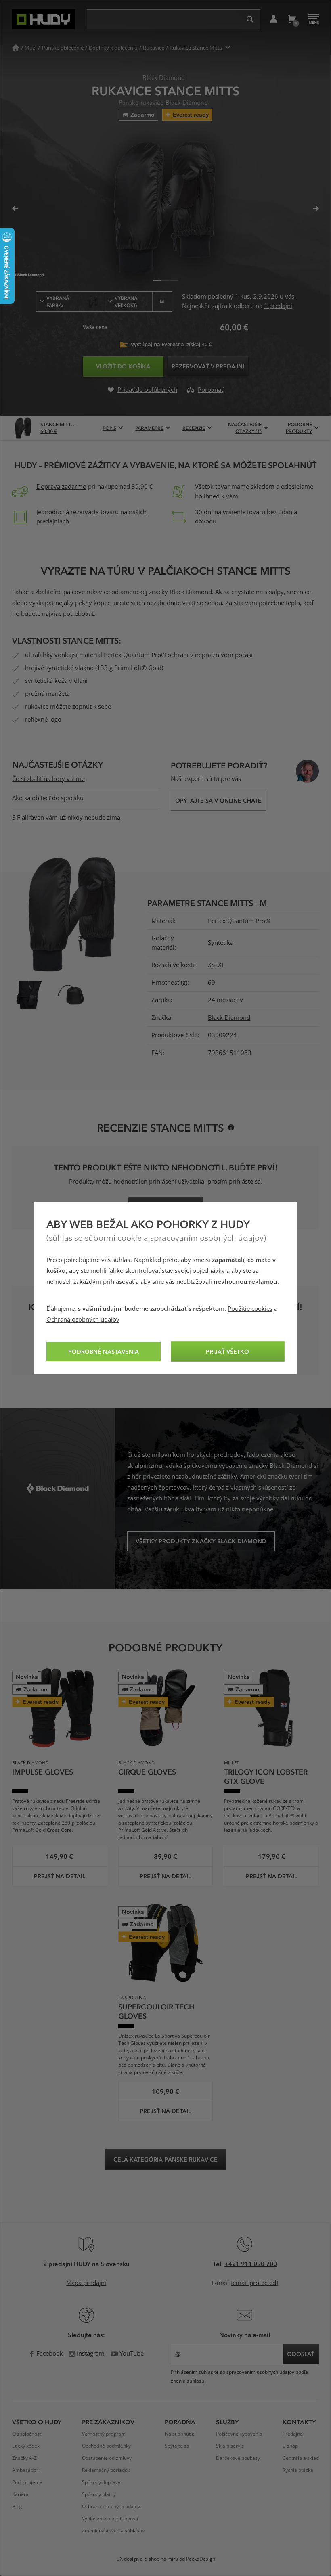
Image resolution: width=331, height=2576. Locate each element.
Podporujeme (27, 2482)
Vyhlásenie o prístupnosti (110, 2519)
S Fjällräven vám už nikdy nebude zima (66, 818)
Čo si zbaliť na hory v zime (48, 779)
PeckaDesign (201, 2559)
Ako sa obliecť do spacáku (48, 798)
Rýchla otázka (298, 2470)
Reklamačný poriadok (106, 2470)
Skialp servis (230, 2446)
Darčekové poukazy (238, 2458)
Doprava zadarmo (61, 487)
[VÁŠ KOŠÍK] (292, 19)
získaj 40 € (198, 344)
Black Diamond (229, 1018)
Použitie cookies (250, 1309)
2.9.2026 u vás (274, 297)
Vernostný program (104, 2434)
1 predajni (278, 306)
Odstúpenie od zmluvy (107, 2458)
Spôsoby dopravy (101, 2482)
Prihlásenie (273, 19)
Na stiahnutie (180, 2434)
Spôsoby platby (99, 2494)
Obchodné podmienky (106, 2446)
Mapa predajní (86, 2283)
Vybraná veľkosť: (140, 301)
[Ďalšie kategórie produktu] (228, 48)
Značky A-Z (24, 2458)
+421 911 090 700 (251, 2264)
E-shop (290, 2446)
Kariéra (20, 2494)
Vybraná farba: (58, 301)
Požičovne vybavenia (239, 2434)
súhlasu (196, 2381)
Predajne (293, 2434)
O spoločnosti (27, 2434)
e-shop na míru (161, 2559)
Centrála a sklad (301, 2458)
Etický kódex (26, 2446)
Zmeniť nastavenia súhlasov (113, 2531)
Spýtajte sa (177, 2446)
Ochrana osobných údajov (83, 1320)
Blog (17, 2507)
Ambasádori (26, 2470)
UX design (128, 2559)
